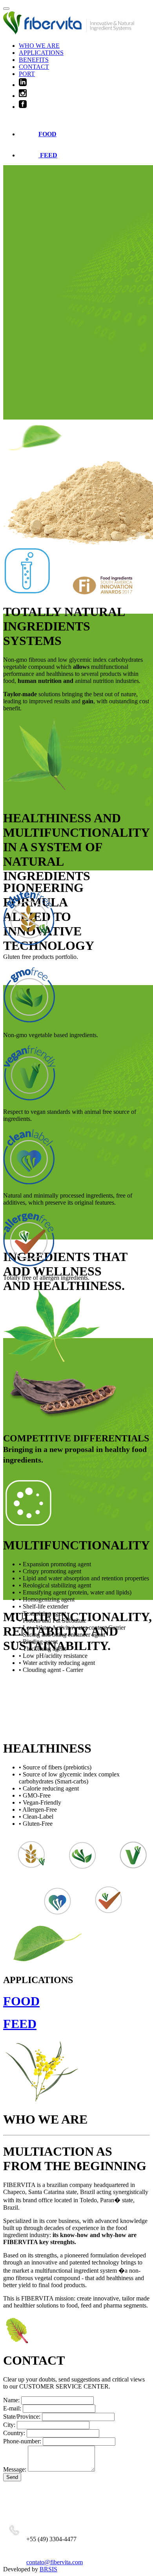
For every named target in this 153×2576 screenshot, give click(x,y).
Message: (15, 2469)
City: (9, 2425)
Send (12, 2477)
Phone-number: (22, 2441)
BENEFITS (34, 60)
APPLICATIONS (41, 53)
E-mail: (12, 2408)
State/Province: (22, 2417)
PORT (27, 74)
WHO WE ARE (39, 46)
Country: (14, 2433)
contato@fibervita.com (55, 2562)
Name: (11, 2400)
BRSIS (48, 2569)
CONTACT (34, 67)
